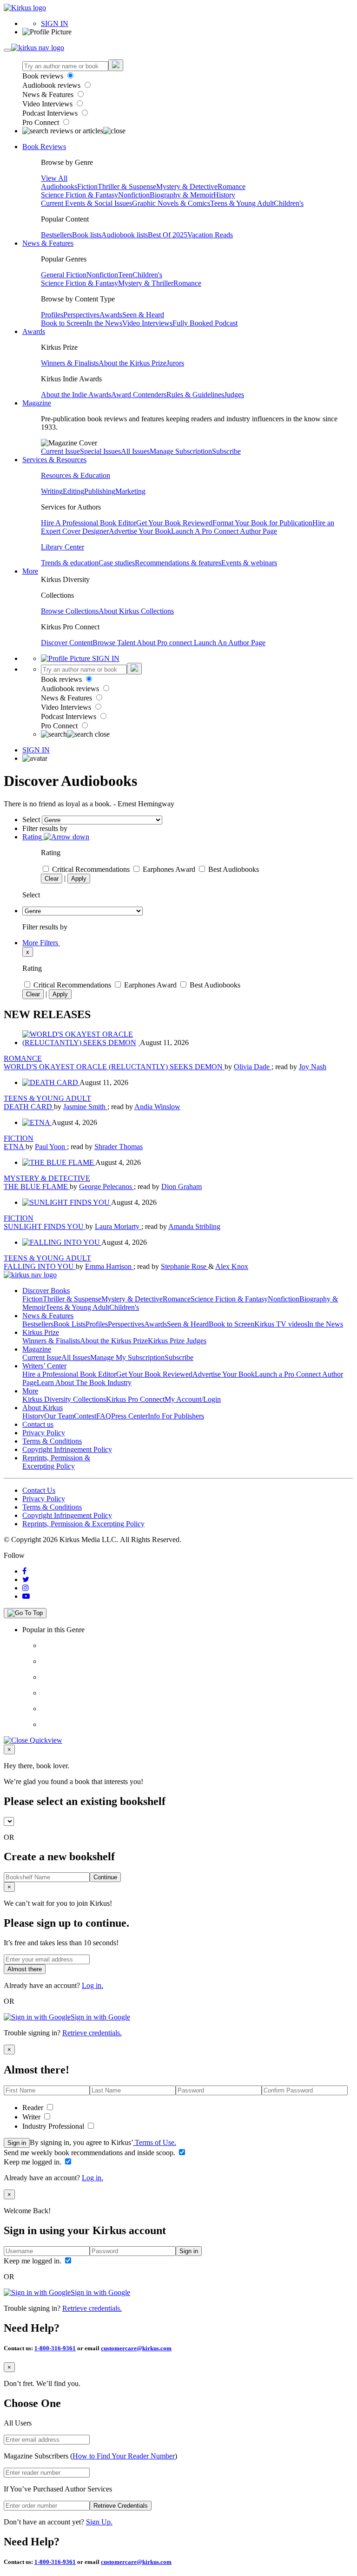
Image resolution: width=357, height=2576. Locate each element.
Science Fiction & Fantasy (79, 195)
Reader (34, 2108)
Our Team (59, 1416)
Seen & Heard (143, 315)
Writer (32, 2117)
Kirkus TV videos (281, 1324)
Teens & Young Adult (242, 203)
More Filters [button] (41, 943)
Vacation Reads (210, 235)
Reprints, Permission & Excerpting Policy (56, 1462)
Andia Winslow (157, 1107)
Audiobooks (59, 186)
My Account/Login (193, 1399)
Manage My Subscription (127, 1357)
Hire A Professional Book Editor (89, 523)
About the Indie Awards (76, 395)
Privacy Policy (44, 1433)
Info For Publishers (176, 1416)
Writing (52, 491)
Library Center (63, 547)
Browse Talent (115, 643)
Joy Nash (313, 1067)
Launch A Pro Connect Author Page (224, 531)
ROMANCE (23, 1058)
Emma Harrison (109, 1266)
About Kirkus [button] (43, 1408)
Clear (52, 879)
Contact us (38, 1424)
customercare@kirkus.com (136, 2348)
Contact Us (39, 1490)
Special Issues (100, 451)
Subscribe (226, 451)
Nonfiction (134, 195)
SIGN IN (55, 23)
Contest (85, 1416)
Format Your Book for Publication (262, 523)
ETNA (15, 1147)
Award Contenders (139, 395)
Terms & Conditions (52, 1441)
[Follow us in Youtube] (26, 1596)
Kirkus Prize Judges (177, 1341)
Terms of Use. (155, 2142)
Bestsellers (56, 235)
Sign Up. (99, 2522)
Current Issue (60, 451)
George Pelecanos (106, 1187)
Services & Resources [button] (54, 460)
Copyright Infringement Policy (67, 1449)
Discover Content (67, 643)
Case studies (117, 563)
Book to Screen (64, 323)
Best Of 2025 (168, 235)
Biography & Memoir (182, 195)
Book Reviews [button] (44, 147)
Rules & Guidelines (195, 395)
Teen (125, 275)
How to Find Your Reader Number (124, 2456)
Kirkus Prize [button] (41, 1332)
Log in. (93, 1985)
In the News (104, 323)
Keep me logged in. (33, 2162)
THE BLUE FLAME (37, 1187)
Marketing (130, 491)
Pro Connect (42, 122)
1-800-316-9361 (55, 2348)
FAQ (104, 1416)
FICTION (19, 1138)
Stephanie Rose (185, 1266)
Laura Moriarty (118, 1226)
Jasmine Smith (85, 1107)
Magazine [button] (37, 403)
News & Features (49, 95)
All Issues (135, 451)
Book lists (87, 235)
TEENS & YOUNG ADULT (47, 1098)
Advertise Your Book (140, 531)
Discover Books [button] (46, 1291)
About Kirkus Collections (136, 611)
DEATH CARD (29, 1107)
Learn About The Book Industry (84, 1383)
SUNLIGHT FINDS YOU (45, 1226)
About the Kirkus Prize (132, 363)
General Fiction (64, 275)
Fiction (87, 186)
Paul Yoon (51, 1147)
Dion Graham (182, 1187)
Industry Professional (54, 2126)
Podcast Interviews (51, 113)
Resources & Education (76, 475)
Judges (234, 395)
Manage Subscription (181, 451)
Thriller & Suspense (127, 186)
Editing (73, 491)
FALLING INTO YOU (40, 1266)
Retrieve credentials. (92, 2033)
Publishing (100, 491)
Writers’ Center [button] (44, 1366)
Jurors (175, 363)
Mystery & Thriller (146, 283)
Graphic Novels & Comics (171, 203)
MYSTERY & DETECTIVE (47, 1178)
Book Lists (69, 1324)
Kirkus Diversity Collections (64, 1399)
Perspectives (81, 315)
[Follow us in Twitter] (26, 1579)
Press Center (129, 1416)
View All (54, 178)
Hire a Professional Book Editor (69, 1374)
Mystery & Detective (187, 186)
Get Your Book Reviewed (174, 523)
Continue (105, 1877)
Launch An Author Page (230, 643)
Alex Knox (232, 1266)
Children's (289, 203)
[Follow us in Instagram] (26, 1588)
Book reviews (44, 76)
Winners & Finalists (70, 363)
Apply (79, 879)
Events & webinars (249, 563)
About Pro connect (165, 643)
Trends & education (70, 563)
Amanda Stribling (194, 1226)
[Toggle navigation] (7, 50)
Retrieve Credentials (121, 2506)
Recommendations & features (178, 563)
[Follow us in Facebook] (24, 1571)
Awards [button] (34, 331)
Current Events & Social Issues (86, 203)
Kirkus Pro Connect (135, 1399)
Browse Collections (70, 611)
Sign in (17, 2143)
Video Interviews (48, 104)
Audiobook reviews (52, 85)
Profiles (52, 315)
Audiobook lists (125, 235)
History (224, 195)
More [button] (30, 571)
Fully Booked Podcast (205, 323)
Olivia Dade (253, 1067)
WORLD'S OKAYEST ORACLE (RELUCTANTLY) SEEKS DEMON (114, 1067)
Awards (111, 315)
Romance (231, 186)
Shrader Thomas (119, 1147)
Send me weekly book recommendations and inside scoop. (90, 2153)
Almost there (25, 1969)
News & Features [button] (48, 243)
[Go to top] (25, 1613)
